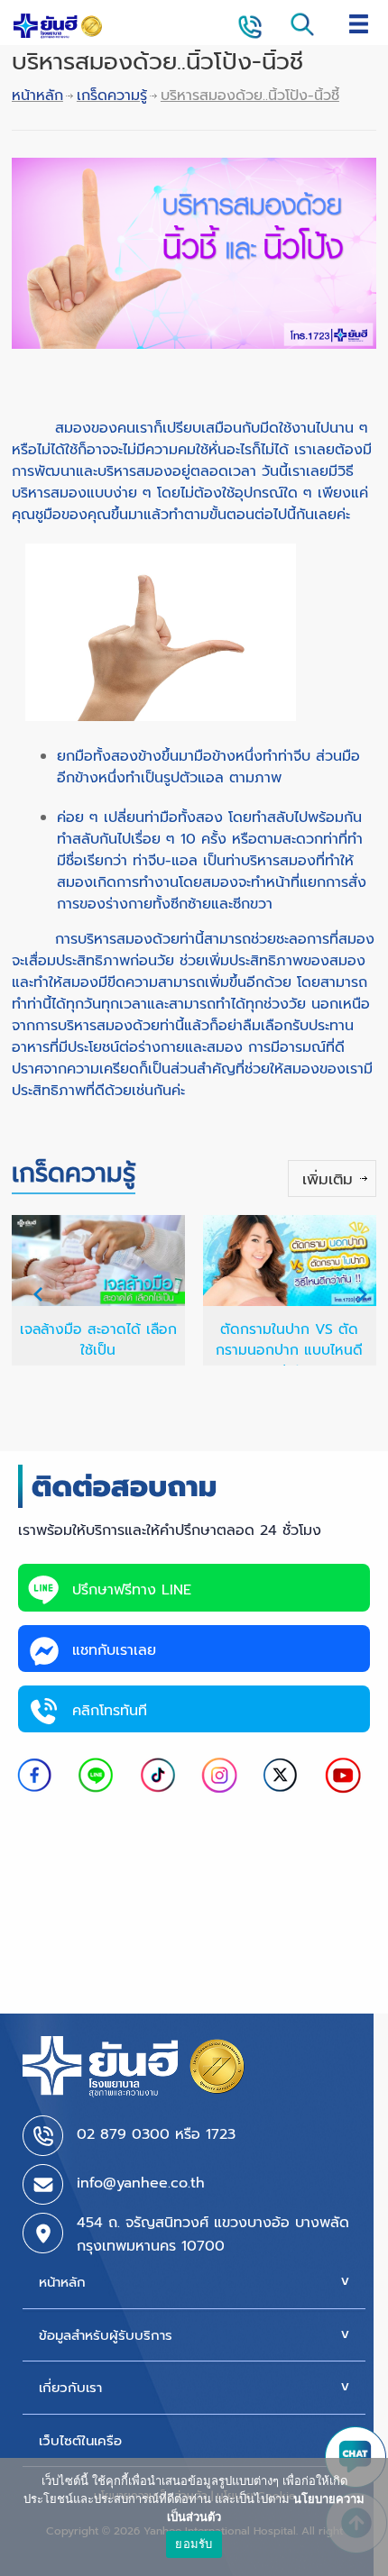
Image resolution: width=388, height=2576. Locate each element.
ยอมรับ (194, 2544)
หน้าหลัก (37, 96)
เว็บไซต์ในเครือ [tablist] (80, 2441)
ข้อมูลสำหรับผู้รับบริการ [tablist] (106, 2335)
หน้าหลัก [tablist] (62, 2282)
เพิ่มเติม (328, 1179)
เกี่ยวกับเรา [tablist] (70, 2388)
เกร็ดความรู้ (112, 96)
